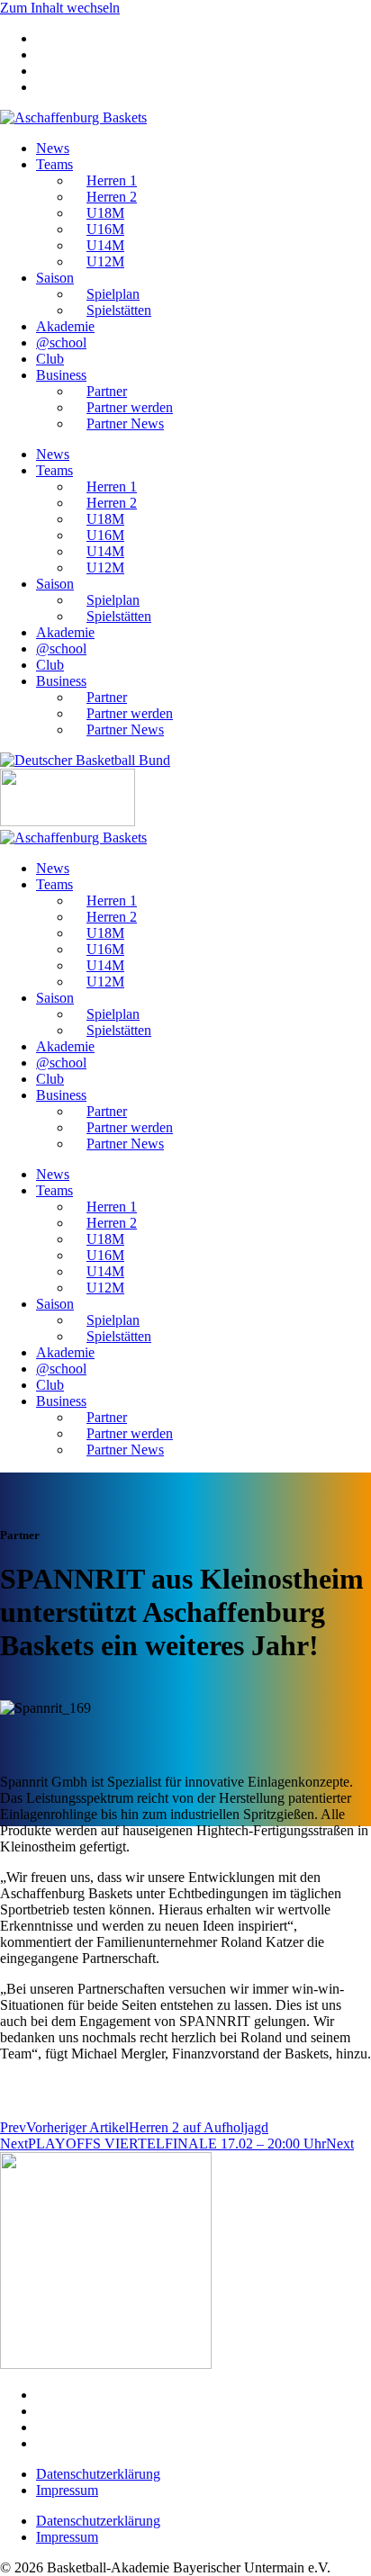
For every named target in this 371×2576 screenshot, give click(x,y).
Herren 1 (112, 180)
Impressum (67, 2490)
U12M (105, 261)
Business (61, 375)
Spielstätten (119, 310)
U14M (105, 245)
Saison (55, 278)
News (53, 148)
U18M (105, 213)
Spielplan (113, 294)
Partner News (125, 423)
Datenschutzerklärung (98, 2474)
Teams (54, 164)
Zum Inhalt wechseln (60, 8)
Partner (107, 391)
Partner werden (130, 407)
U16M (105, 229)
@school (61, 342)
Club (50, 359)
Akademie (65, 326)
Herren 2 (112, 197)
